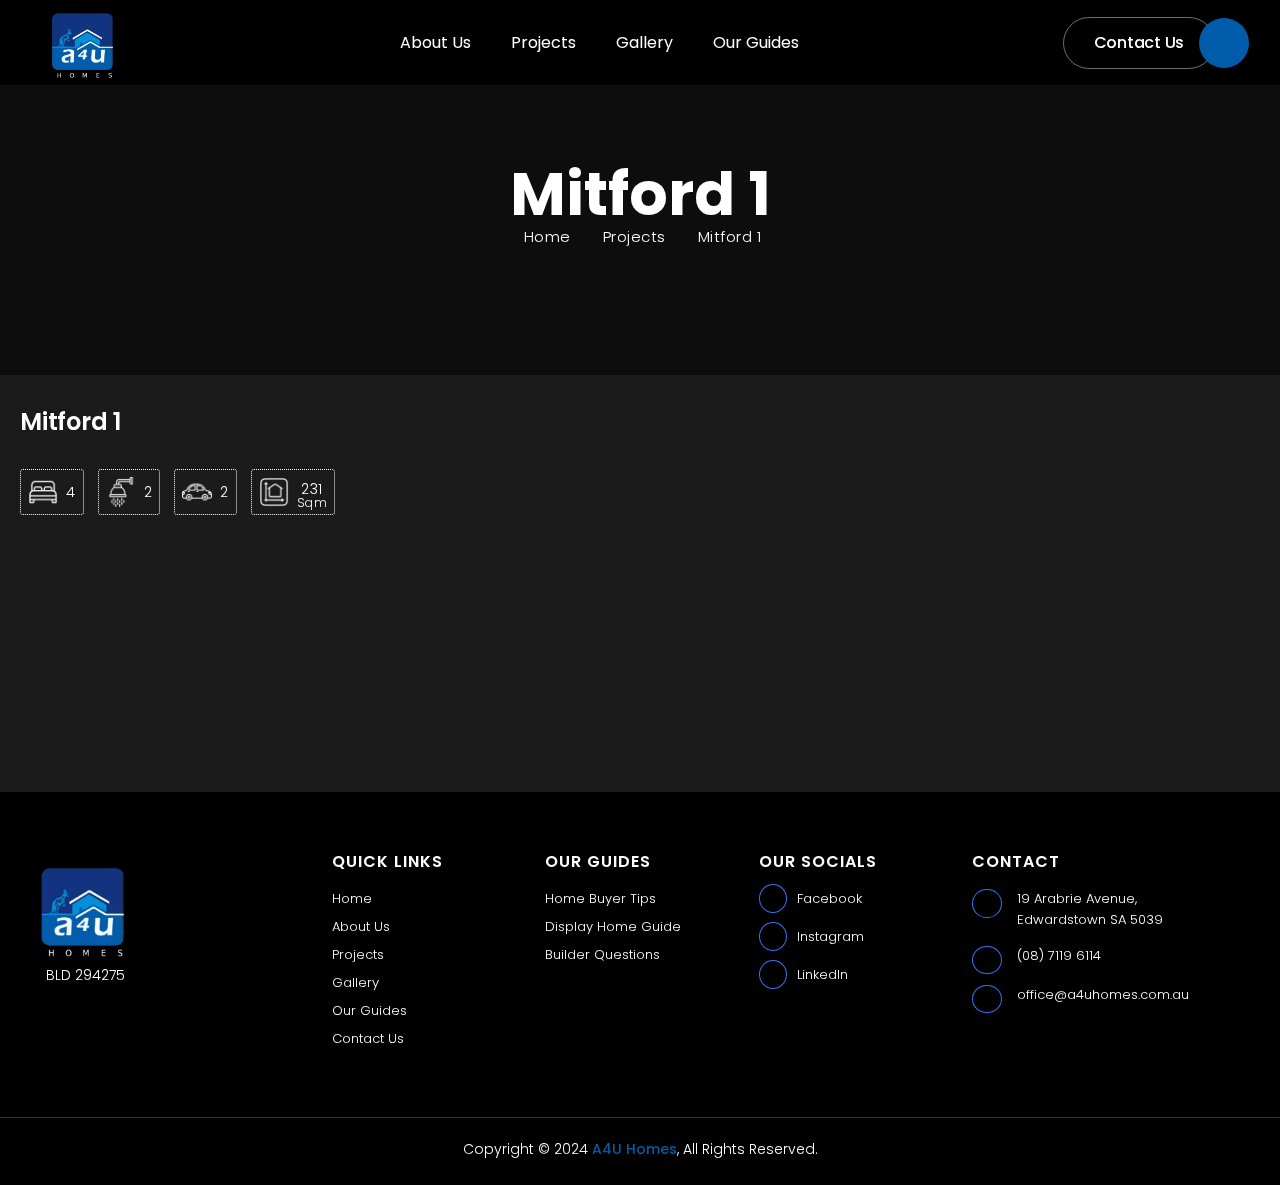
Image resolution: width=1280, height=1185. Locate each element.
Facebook (829, 898)
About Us (435, 42)
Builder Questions (602, 954)
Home (352, 898)
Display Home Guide (613, 926)
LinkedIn (822, 974)
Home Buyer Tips (600, 898)
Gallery (644, 42)
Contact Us (368, 1038)
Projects (543, 42)
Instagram (830, 936)
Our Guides (756, 42)
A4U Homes (634, 1149)
